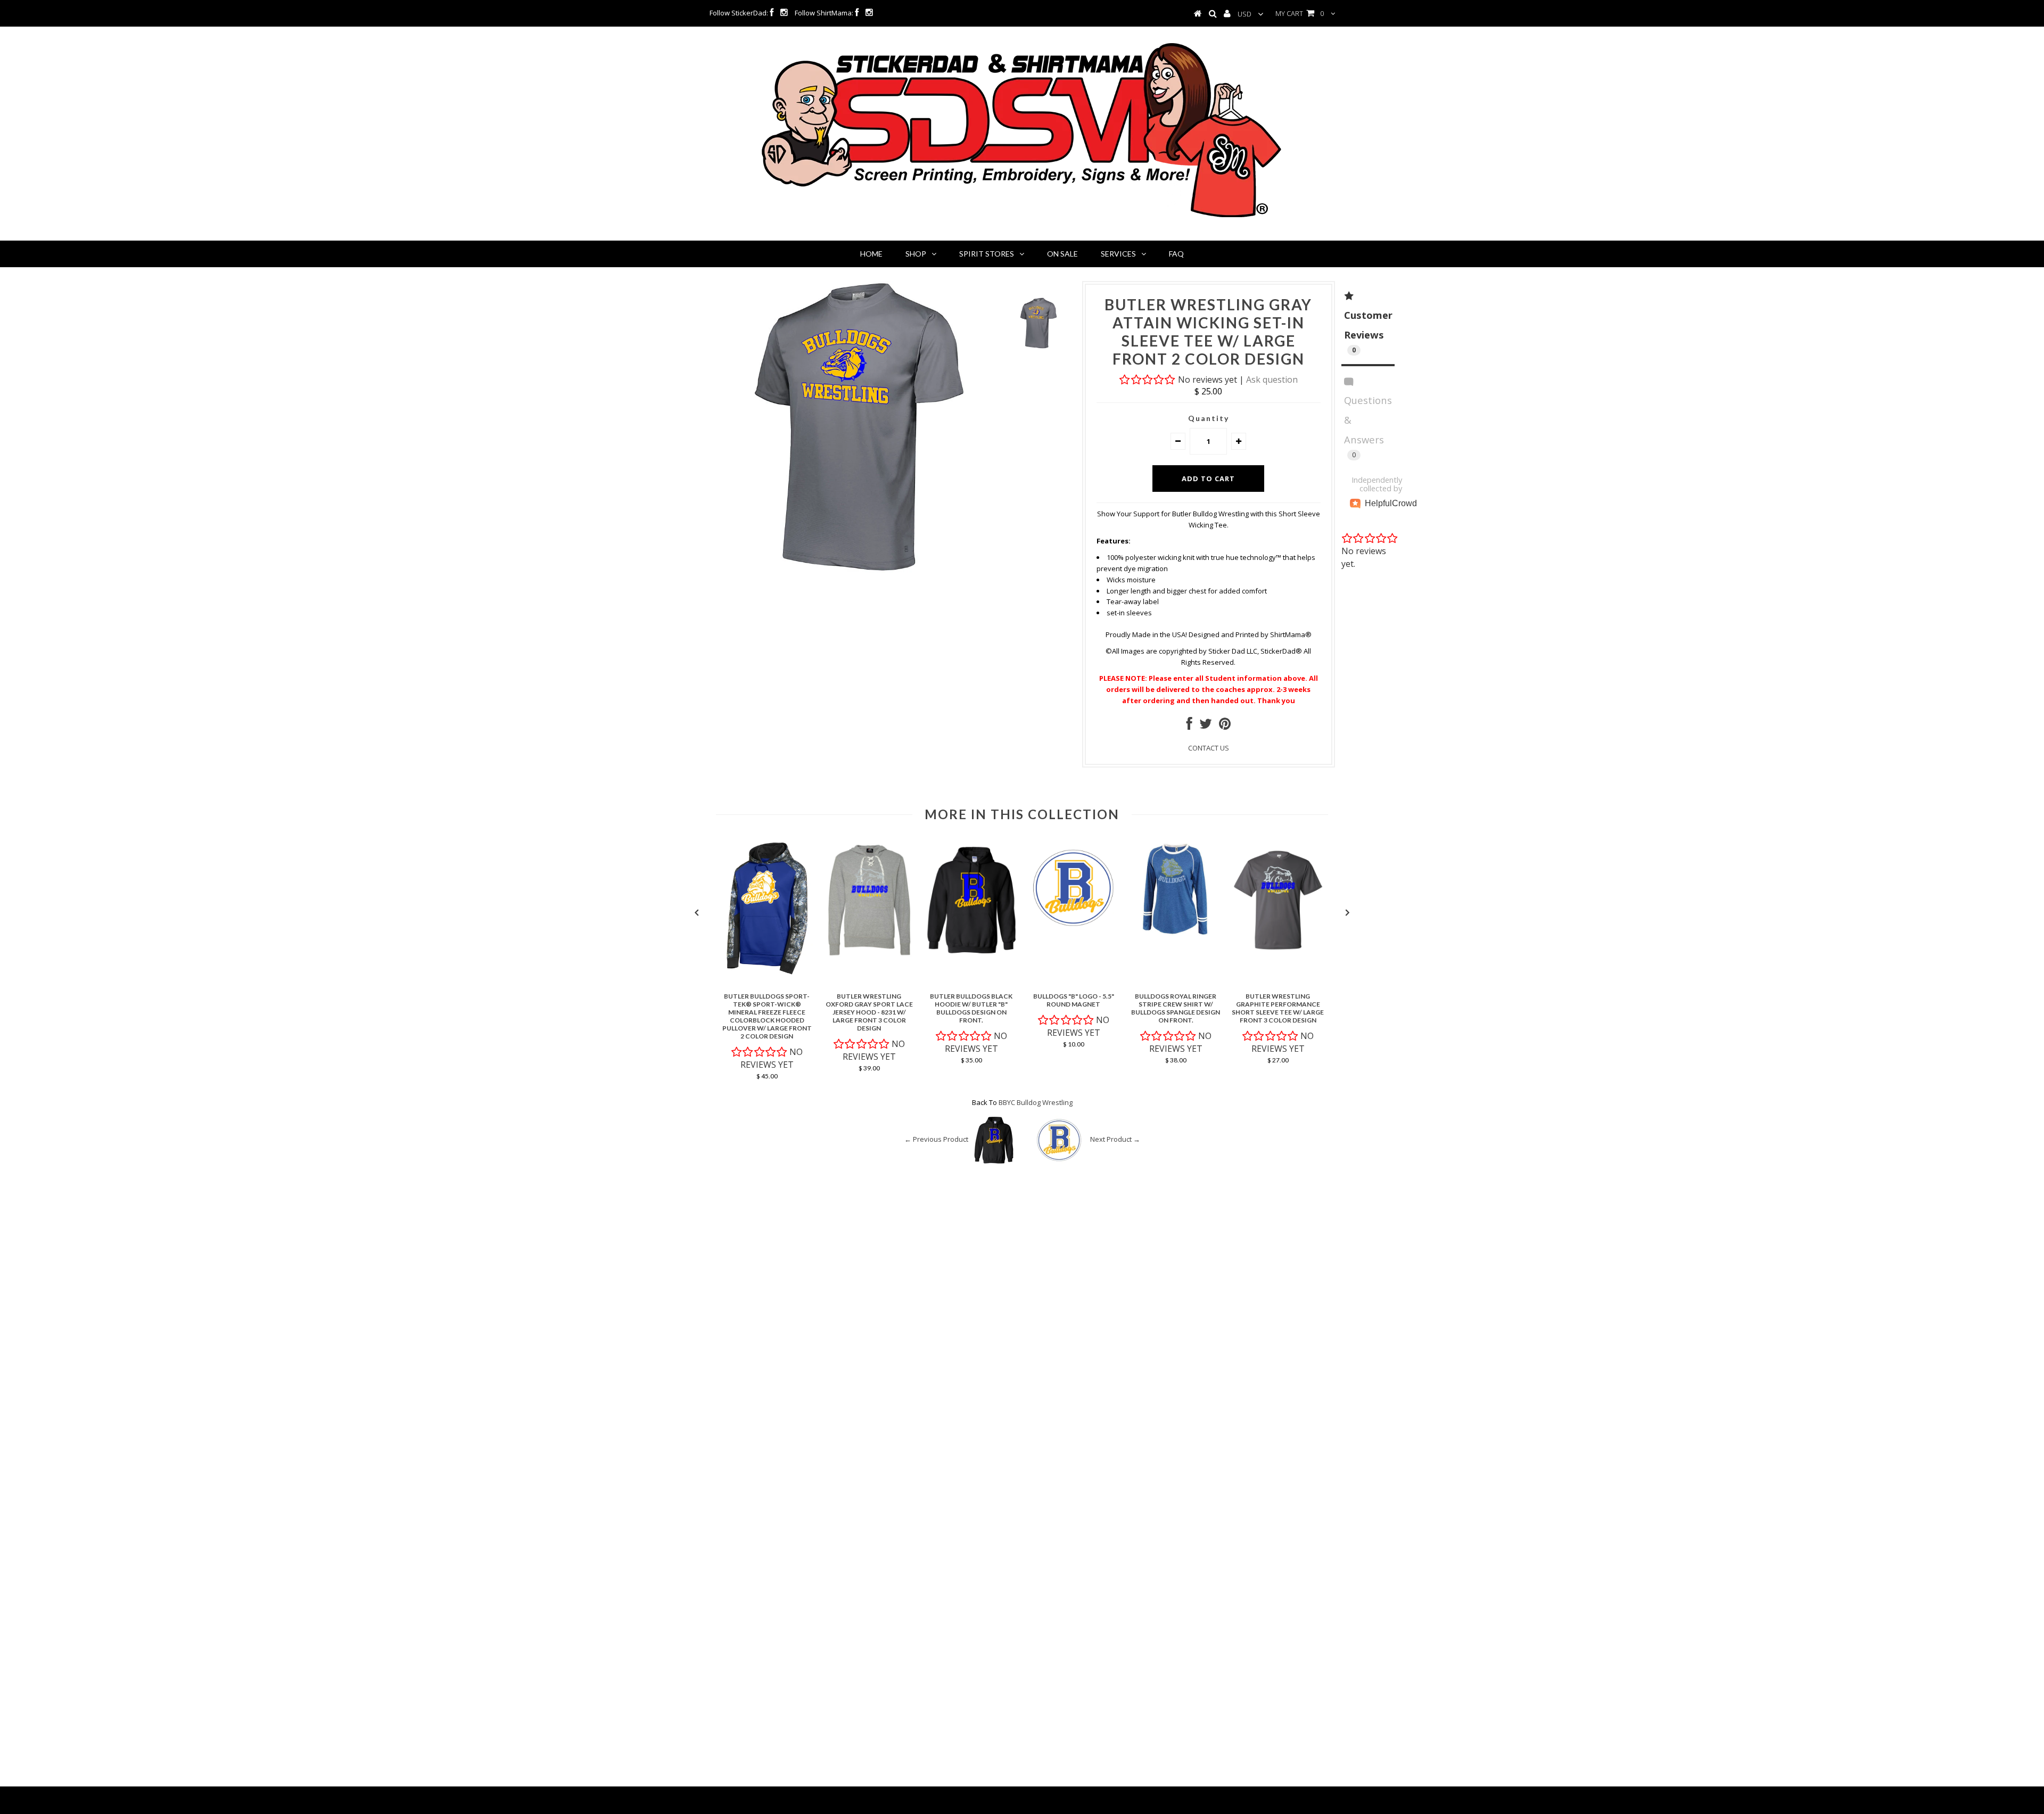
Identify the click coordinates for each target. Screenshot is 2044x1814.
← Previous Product (936, 1139)
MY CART (1300, 13)
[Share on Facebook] (1189, 726)
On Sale (1062, 254)
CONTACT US (1209, 748)
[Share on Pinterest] (1225, 726)
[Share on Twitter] (1206, 726)
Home (871, 254)
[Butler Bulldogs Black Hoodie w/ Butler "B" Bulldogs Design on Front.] (971, 958)
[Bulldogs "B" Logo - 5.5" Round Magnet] (1074, 934)
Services (1118, 254)
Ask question (1272, 380)
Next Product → (1115, 1139)
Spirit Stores (987, 254)
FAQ (1176, 254)
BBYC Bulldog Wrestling (1036, 1102)
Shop (916, 254)
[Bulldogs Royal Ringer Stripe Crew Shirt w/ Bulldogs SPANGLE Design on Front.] (1176, 934)
